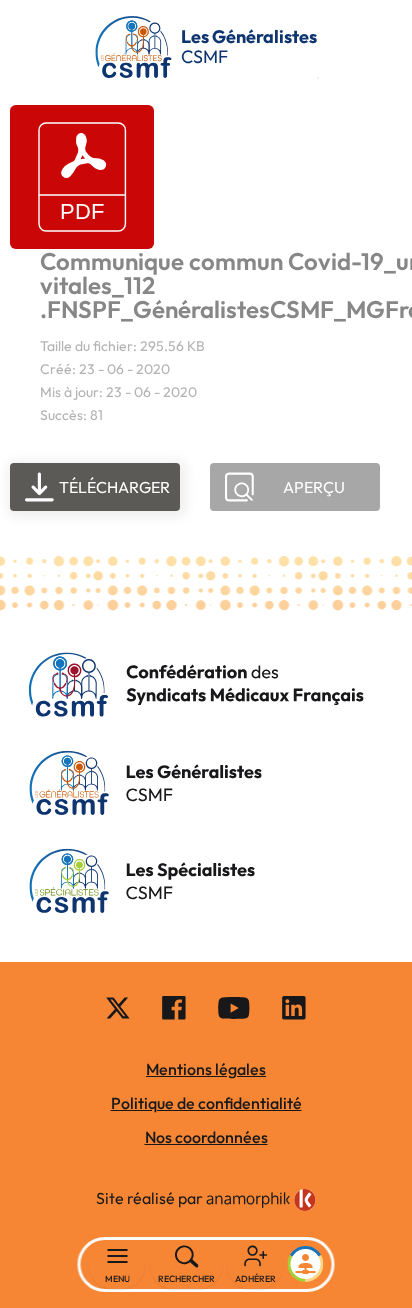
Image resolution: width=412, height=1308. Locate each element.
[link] (261, 1200)
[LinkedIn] (294, 1007)
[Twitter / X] (118, 1007)
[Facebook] (174, 1007)
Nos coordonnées (206, 1137)
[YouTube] (234, 1007)
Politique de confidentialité (206, 1103)
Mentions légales (206, 1069)
